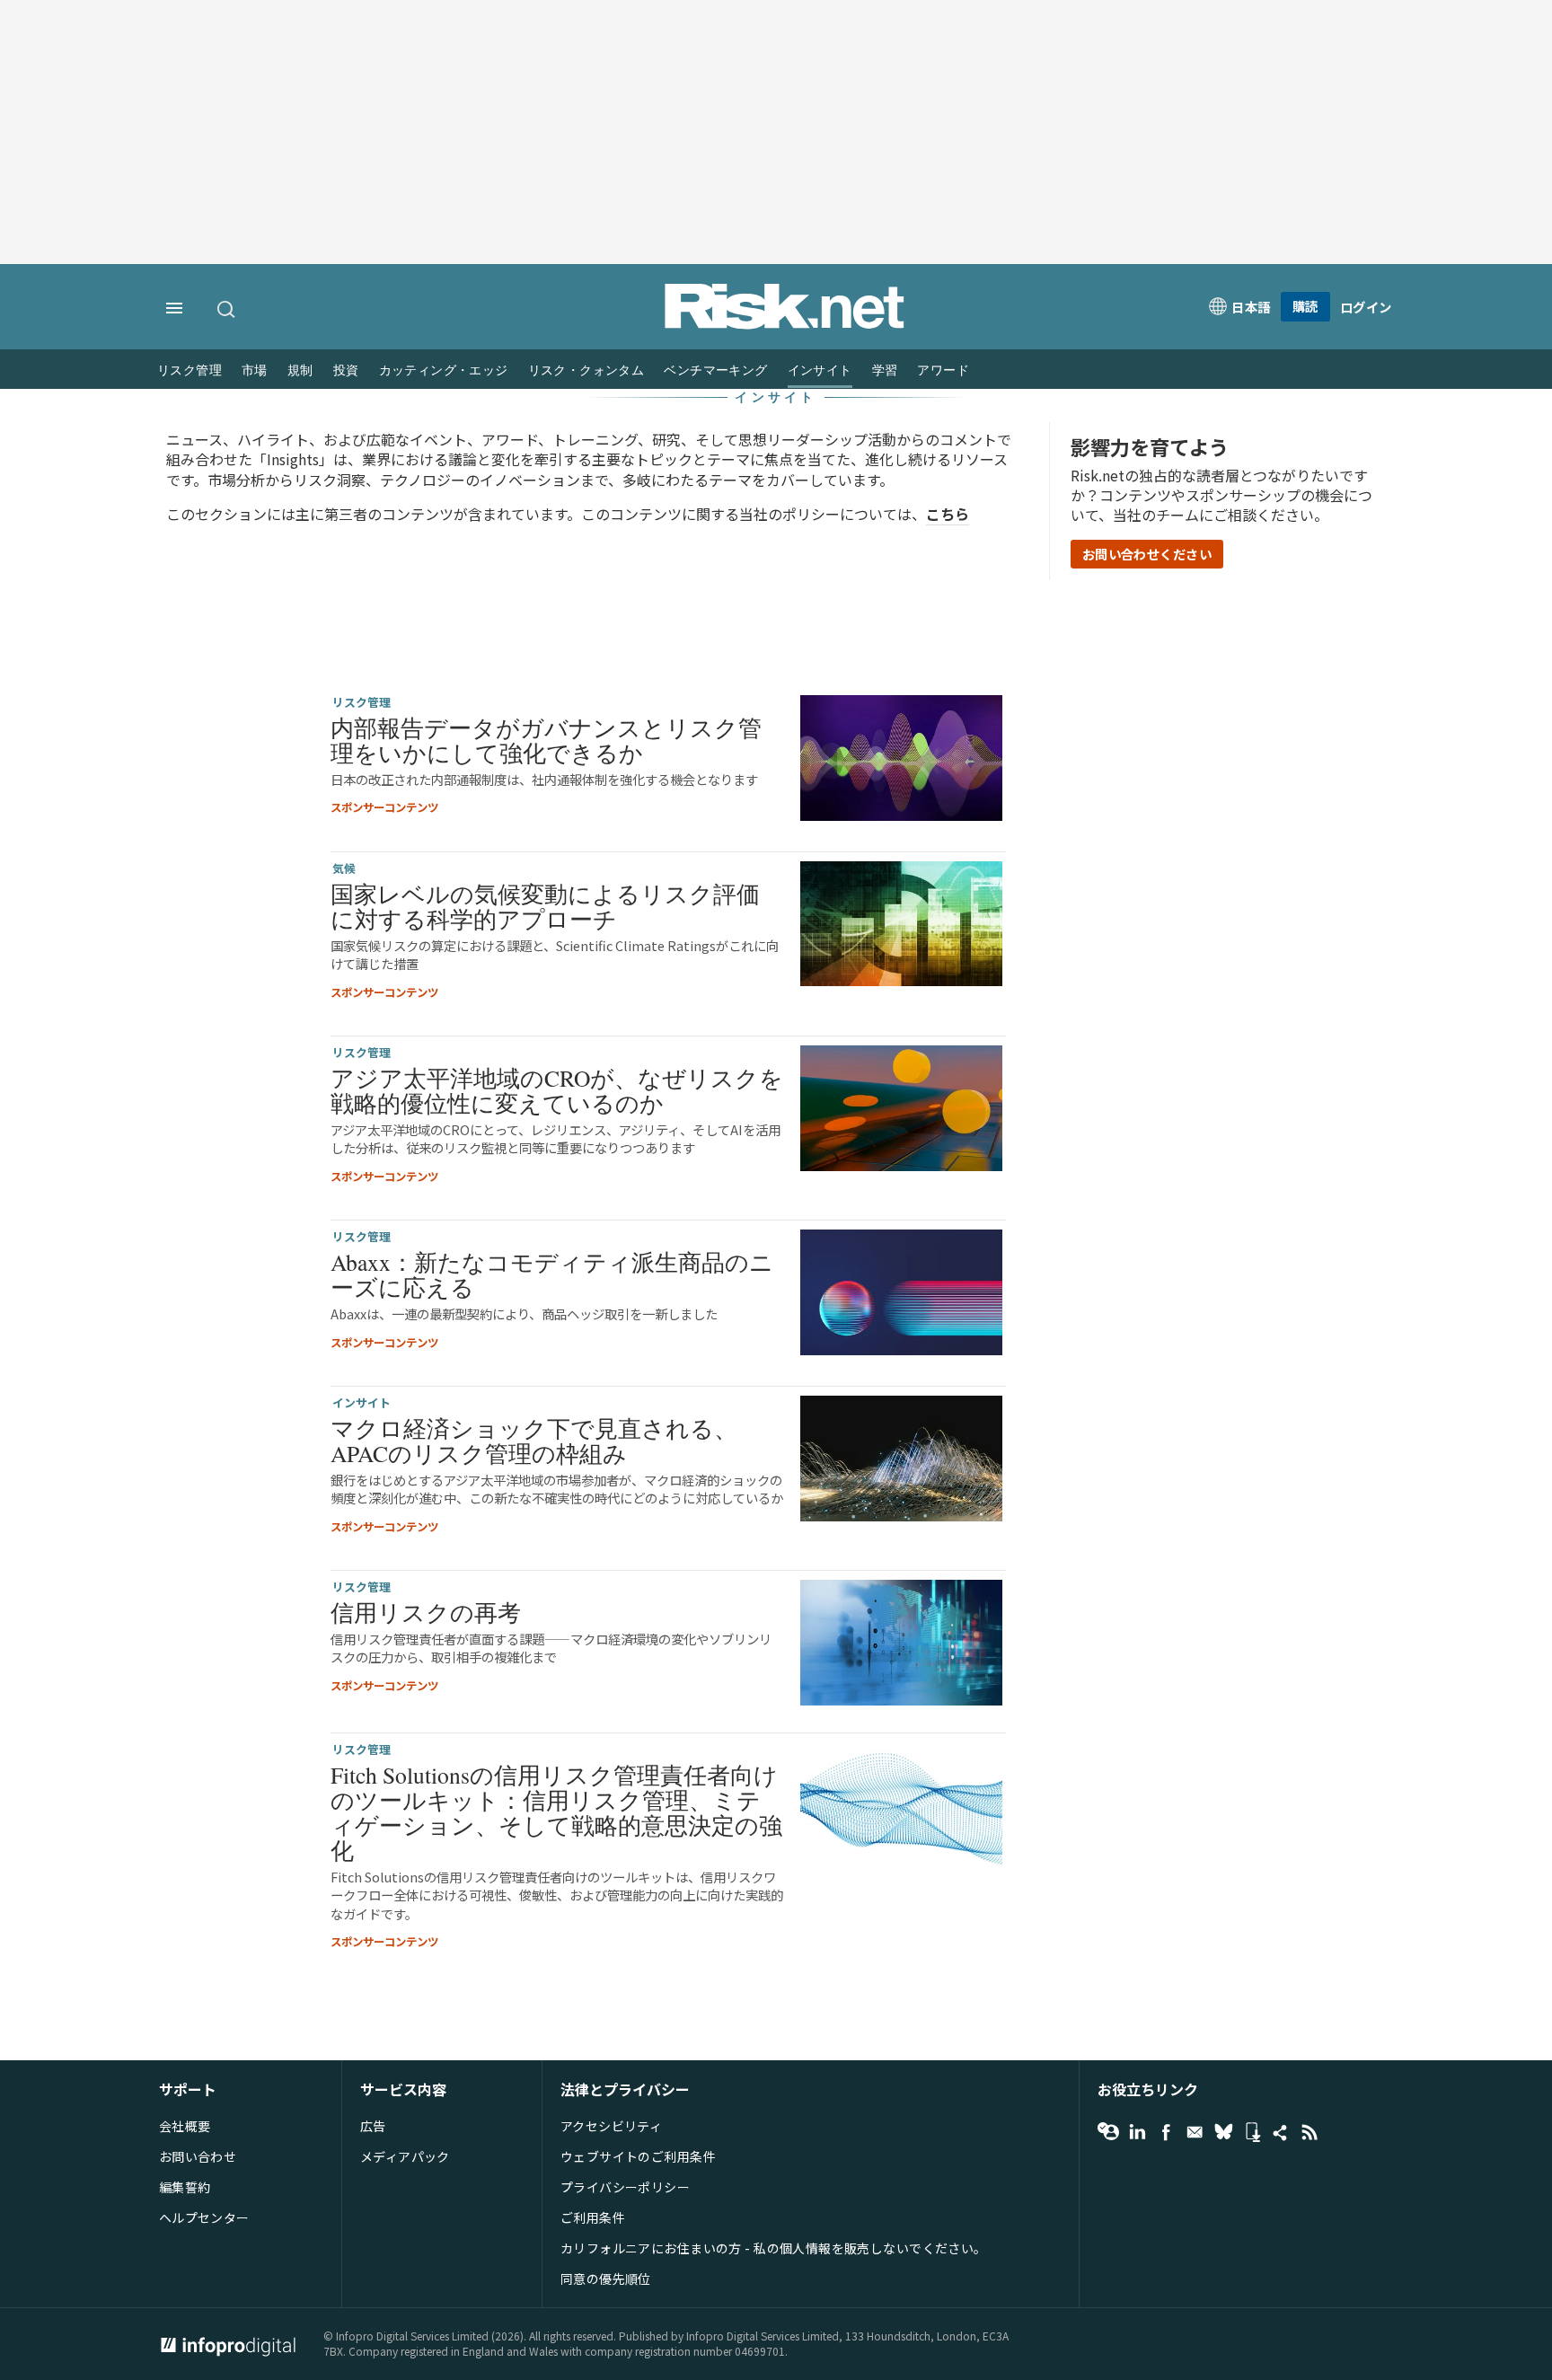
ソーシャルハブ (1281, 2132)
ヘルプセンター (204, 2217)
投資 (346, 370)
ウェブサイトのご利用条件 (638, 2156)
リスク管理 (190, 370)
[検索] (227, 309)
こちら (948, 514)
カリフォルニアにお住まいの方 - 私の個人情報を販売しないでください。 (774, 2248)
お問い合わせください (1147, 554)
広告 (373, 2126)
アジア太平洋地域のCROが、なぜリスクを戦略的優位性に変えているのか (557, 1090)
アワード (943, 370)
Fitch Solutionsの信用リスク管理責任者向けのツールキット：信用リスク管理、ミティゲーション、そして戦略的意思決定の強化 (556, 1813)
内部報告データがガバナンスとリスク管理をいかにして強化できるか (546, 740)
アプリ (1252, 2132)
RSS (1309, 2132)
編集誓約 (185, 2187)
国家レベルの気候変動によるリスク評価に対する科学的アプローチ (545, 906)
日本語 (1251, 307)
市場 (255, 370)
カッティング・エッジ (444, 370)
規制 (300, 370)
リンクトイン (1137, 2132)
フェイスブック (1166, 2132)
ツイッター (1223, 2132)
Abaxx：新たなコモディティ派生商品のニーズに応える (552, 1274)
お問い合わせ (198, 2156)
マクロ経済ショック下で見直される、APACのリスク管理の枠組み (534, 1441)
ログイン (1366, 307)
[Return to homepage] (785, 324)
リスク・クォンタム (586, 370)
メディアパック (405, 2156)
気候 (344, 868)
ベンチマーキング (715, 370)
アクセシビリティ (611, 2126)
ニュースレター (1195, 2132)
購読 (1305, 306)
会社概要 (185, 2126)
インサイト (820, 370)
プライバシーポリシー (625, 2187)
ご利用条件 (593, 2217)
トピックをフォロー (1108, 2132)
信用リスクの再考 (426, 1612)
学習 (885, 370)
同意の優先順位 (606, 2279)
